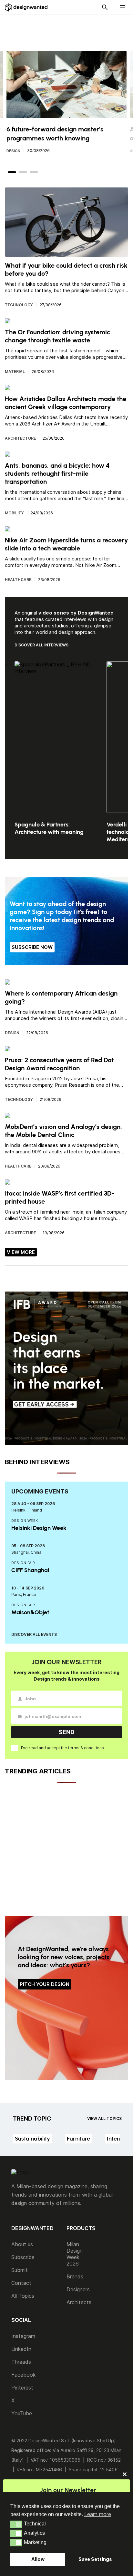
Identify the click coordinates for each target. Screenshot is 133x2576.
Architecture (20, 438)
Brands (75, 2276)
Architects (79, 2302)
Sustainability (32, 2139)
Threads (21, 2362)
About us (22, 2244)
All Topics (23, 2296)
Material (15, 372)
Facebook (23, 2375)
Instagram (23, 2336)
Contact (21, 2283)
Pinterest (22, 2388)
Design (13, 151)
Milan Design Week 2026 (75, 2254)
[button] (16, 2524)
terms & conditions (86, 1748)
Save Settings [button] (95, 2559)
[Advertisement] (70, 29)
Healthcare (18, 580)
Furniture (78, 2139)
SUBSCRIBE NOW (32, 947)
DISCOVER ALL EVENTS (34, 1634)
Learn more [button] (98, 2514)
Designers (78, 2289)
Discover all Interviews (41, 645)
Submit (20, 2270)
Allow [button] (38, 2559)
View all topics (104, 2118)
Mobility (14, 513)
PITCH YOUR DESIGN (45, 1984)
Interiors (118, 2139)
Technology (19, 305)
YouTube (22, 2413)
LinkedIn (21, 2349)
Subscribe (23, 2257)
